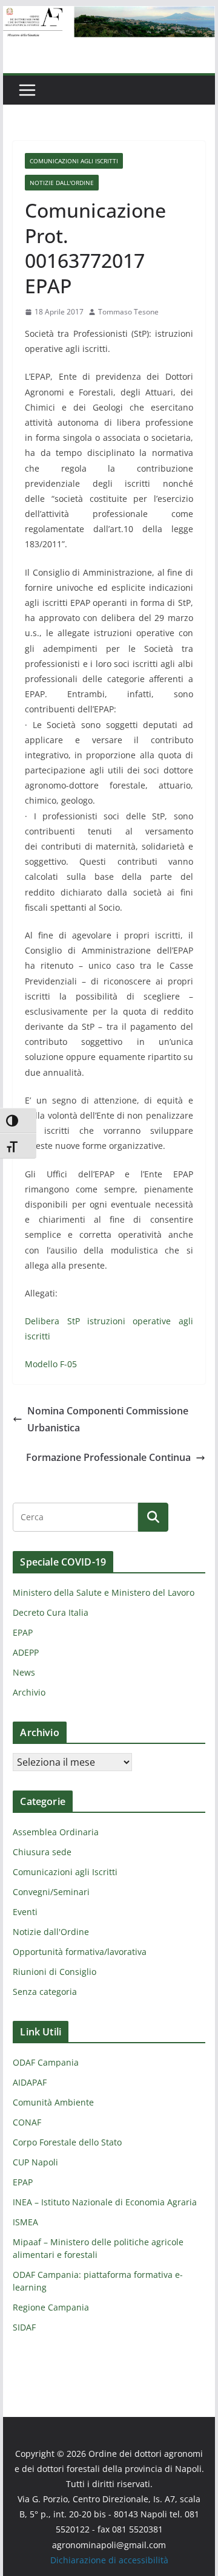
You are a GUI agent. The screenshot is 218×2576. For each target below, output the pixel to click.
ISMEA (25, 2222)
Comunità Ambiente (53, 2102)
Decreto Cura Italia (51, 1612)
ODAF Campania (46, 2062)
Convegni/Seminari (51, 1892)
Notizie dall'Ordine (62, 183)
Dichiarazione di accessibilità (109, 2560)
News (24, 1672)
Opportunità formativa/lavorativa (80, 1952)
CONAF (27, 2122)
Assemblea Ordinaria (56, 1832)
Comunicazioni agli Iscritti (74, 161)
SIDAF (24, 2327)
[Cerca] (153, 1517)
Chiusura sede (42, 1852)
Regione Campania (51, 2307)
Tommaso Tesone (128, 312)
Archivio (29, 1692)
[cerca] (75, 1517)
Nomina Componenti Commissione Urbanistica (108, 1420)
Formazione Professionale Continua (108, 1457)
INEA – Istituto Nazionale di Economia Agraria (105, 2202)
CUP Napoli (35, 2162)
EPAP (23, 1632)
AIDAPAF (30, 2082)
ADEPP (26, 1652)
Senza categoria (45, 1992)
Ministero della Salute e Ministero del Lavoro (104, 1592)
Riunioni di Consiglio (54, 1972)
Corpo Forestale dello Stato (67, 2142)
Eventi (25, 1912)
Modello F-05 (51, 1364)
